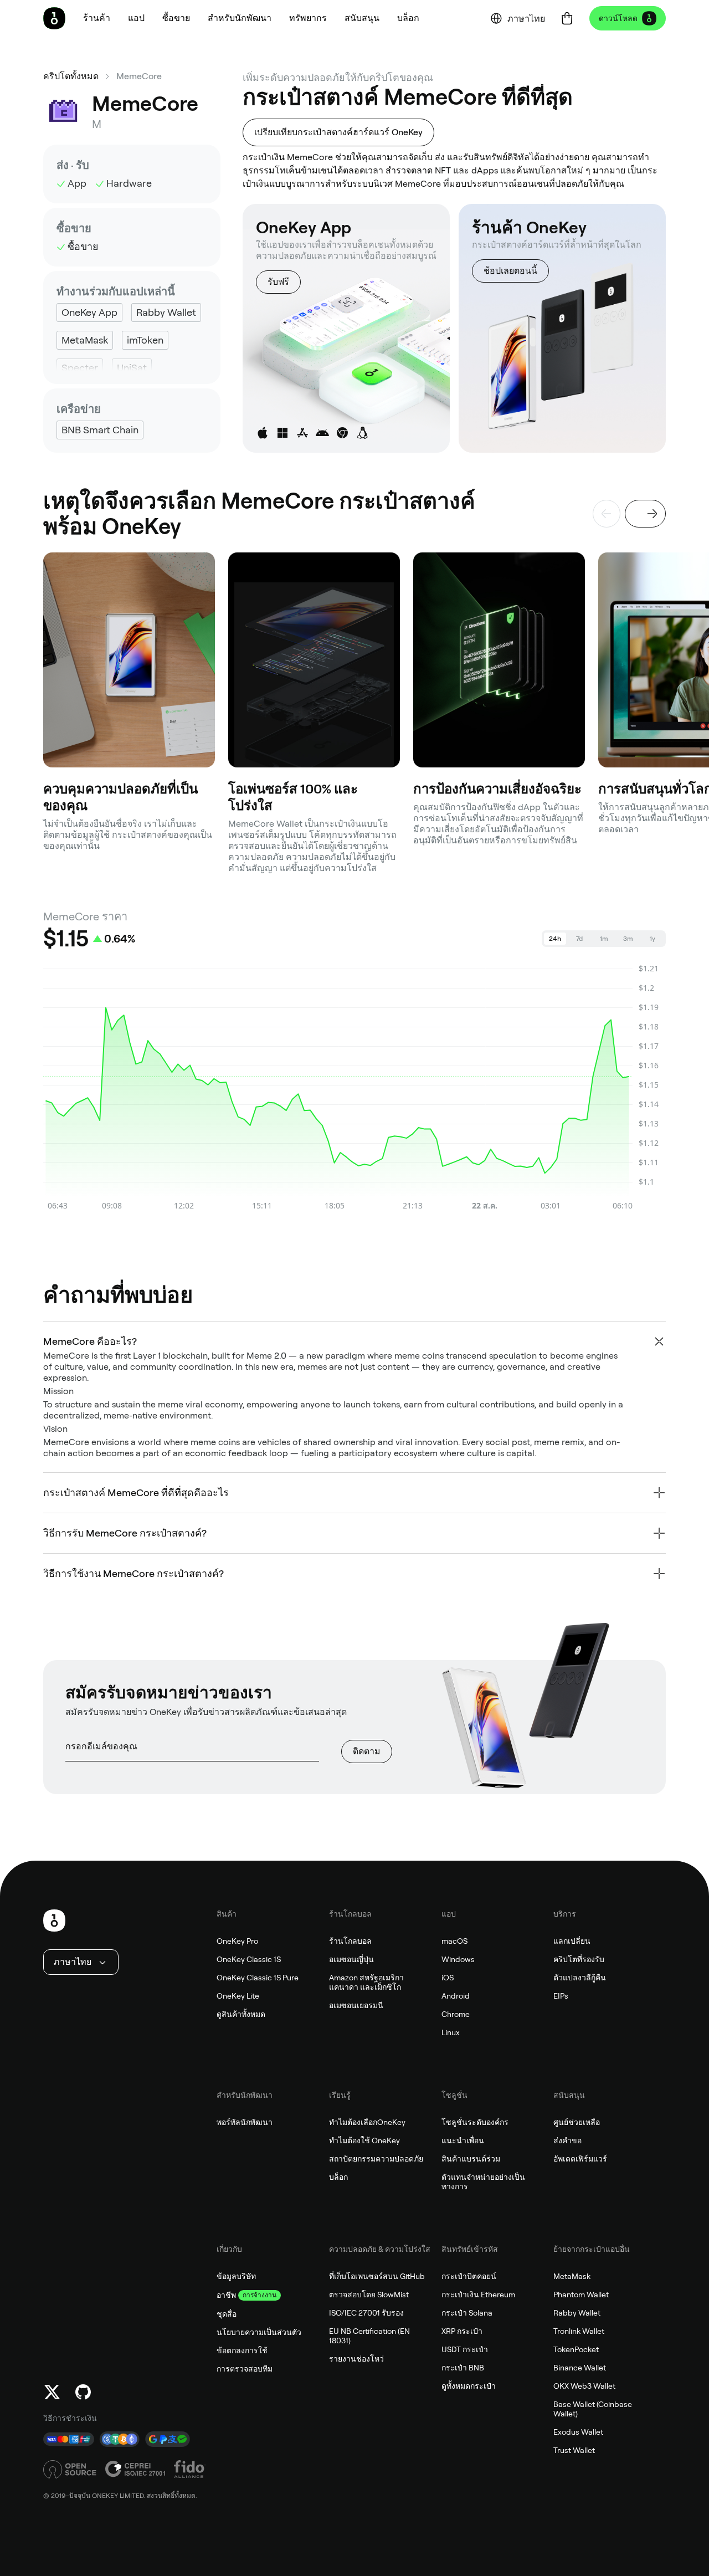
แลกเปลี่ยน (572, 1941)
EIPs (561, 1996)
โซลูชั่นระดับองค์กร (475, 2122)
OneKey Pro (237, 1941)
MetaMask (572, 2276)
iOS (448, 1978)
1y (653, 939)
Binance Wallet (580, 2368)
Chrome (456, 2014)
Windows (458, 1959)
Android (456, 1996)
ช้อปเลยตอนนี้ (510, 271)
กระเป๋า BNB (463, 2368)
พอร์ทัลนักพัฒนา (245, 2122)
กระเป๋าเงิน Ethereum (478, 2295)
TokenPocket (576, 2349)
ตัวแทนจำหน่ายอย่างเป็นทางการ (483, 2182)
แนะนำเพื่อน (463, 2140)
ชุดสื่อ (227, 2314)
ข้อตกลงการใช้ (242, 2350)
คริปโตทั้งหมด (71, 76)
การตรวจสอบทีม (245, 2369)
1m (604, 939)
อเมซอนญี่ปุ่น (351, 1959)
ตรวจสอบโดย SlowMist (369, 2295)
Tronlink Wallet (579, 2331)
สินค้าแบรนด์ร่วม (471, 2159)
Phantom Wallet (581, 2295)
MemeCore (139, 76)
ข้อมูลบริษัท (236, 2276)
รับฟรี (278, 282)
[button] (136, 18)
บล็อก (338, 2177)
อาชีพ (226, 2295)
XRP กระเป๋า (462, 2331)
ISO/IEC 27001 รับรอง (366, 2313)
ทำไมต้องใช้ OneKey (364, 2140)
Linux (451, 2032)
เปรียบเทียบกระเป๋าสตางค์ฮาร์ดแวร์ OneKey (338, 132)
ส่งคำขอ (567, 2140)
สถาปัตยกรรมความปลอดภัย (376, 2159)
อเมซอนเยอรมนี (356, 2005)
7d (579, 939)
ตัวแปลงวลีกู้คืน (580, 1978)
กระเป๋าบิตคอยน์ (469, 2276)
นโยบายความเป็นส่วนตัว (259, 2332)
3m (628, 939)
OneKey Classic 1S (249, 1959)
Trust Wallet (574, 2450)
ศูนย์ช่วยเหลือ (577, 2122)
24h (555, 939)
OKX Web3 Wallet (584, 2386)
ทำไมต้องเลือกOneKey (367, 2122)
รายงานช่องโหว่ (356, 2359)
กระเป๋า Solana (467, 2313)
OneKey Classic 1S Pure (258, 1978)
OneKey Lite (238, 1996)
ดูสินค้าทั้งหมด (241, 2014)
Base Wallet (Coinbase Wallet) (593, 2409)
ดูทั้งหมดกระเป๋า (469, 2386)
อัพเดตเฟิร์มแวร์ (580, 2159)
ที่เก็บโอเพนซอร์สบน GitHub (377, 2276)
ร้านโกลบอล (350, 1941)
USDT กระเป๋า (465, 2349)
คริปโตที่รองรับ (579, 1959)
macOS (454, 1941)
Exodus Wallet (578, 2432)
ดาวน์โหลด (618, 18)
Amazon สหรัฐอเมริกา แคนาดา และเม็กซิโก (366, 1982)
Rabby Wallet (577, 2313)
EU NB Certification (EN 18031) (369, 2336)
